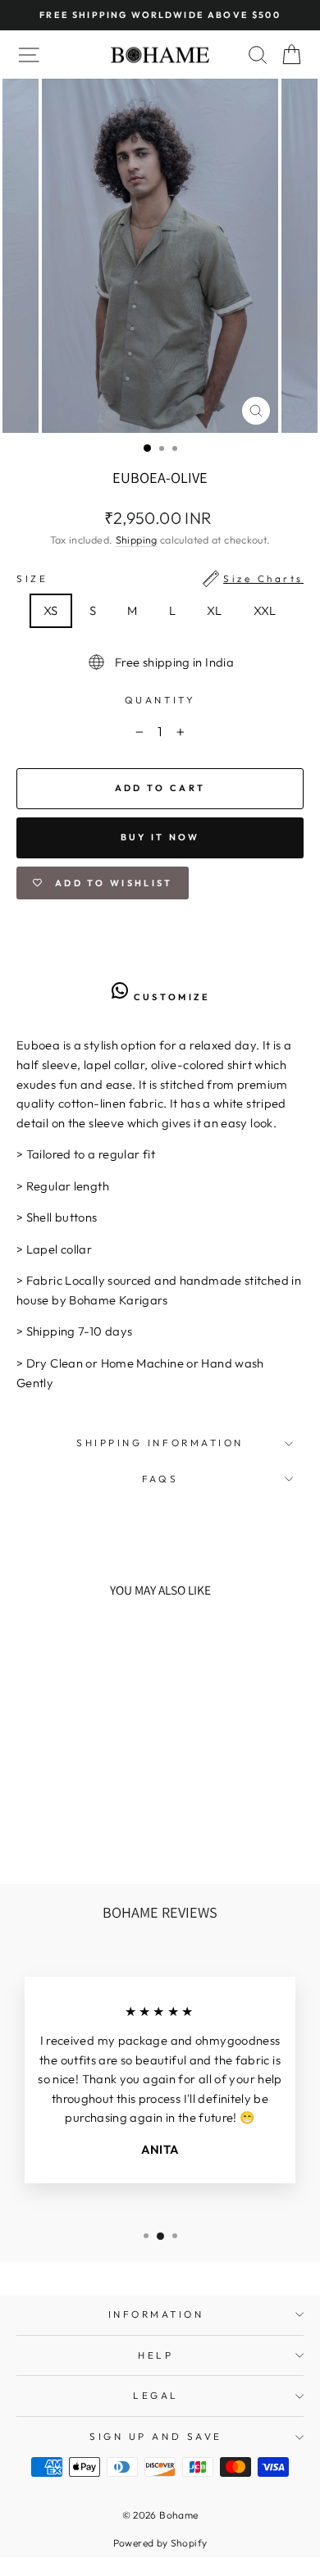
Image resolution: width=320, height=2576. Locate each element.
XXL (265, 610)
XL (215, 610)
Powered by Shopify (160, 2543)
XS (51, 610)
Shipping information (160, 1443)
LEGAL (156, 2395)
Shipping (137, 539)
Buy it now (160, 837)
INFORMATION (156, 2314)
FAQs (160, 1479)
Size (160, 578)
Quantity (160, 700)
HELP (155, 2355)
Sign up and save (156, 2436)
